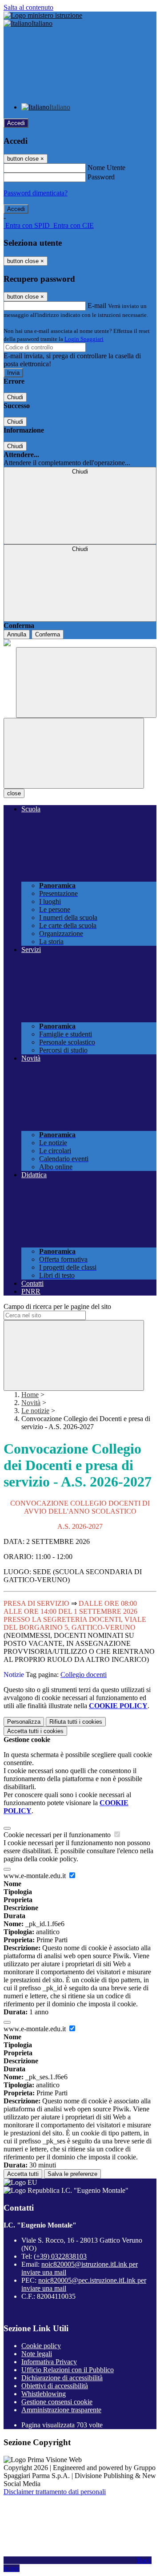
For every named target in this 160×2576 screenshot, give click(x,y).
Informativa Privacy (49, 2362)
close (14, 793)
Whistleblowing (44, 2394)
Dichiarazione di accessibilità (62, 2378)
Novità (31, 1403)
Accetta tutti (35, 1731)
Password (101, 177)
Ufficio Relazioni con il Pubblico (68, 2370)
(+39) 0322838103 (60, 2256)
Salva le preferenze (72, 2174)
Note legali (37, 2354)
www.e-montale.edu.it (36, 1876)
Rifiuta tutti (76, 1722)
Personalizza (24, 1722)
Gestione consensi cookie (57, 2402)
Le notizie (35, 1411)
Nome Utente (106, 168)
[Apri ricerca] (86, 682)
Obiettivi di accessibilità (55, 2386)
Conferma (48, 634)
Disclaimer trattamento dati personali (55, 2492)
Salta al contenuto (28, 7)
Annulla (17, 634)
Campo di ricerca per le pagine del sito (57, 1306)
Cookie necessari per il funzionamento (58, 1835)
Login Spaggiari (84, 339)
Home (30, 1395)
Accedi (16, 123)
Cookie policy (41, 2346)
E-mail (97, 306)
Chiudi (15, 397)
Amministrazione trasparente (61, 2410)
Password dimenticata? (36, 193)
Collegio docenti (84, 1675)
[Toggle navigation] (74, 753)
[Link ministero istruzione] (43, 15)
